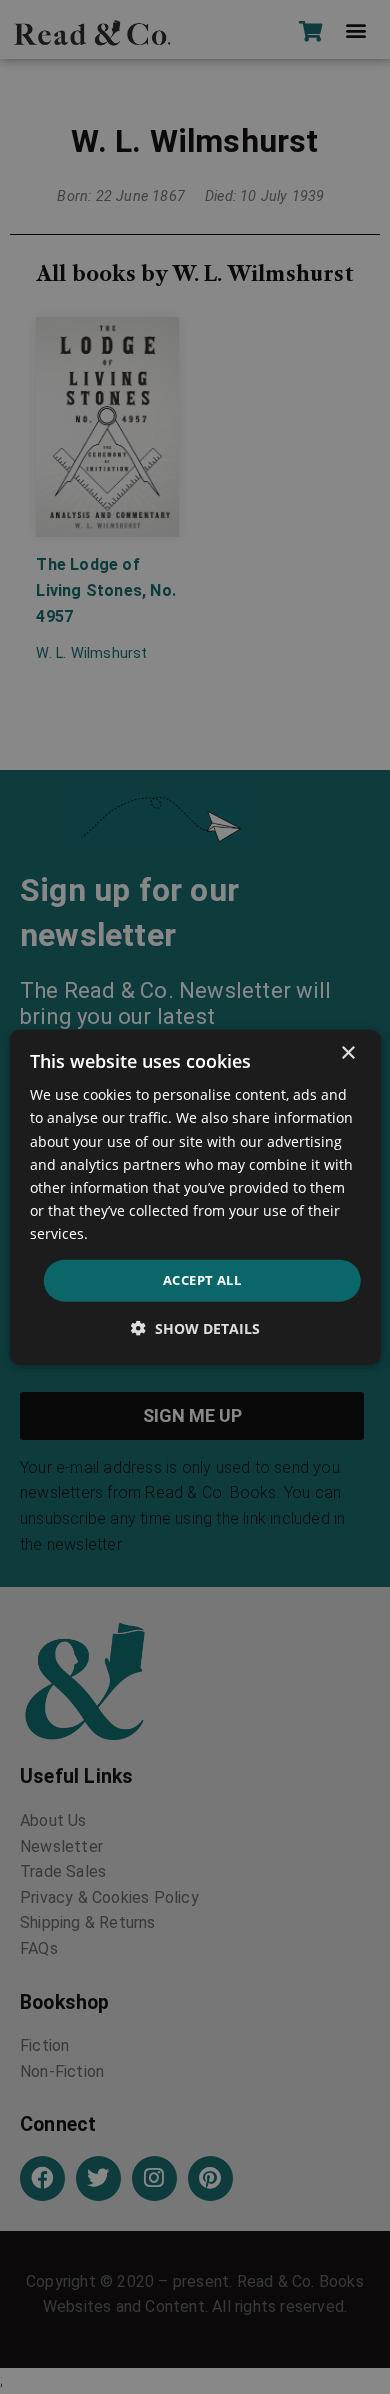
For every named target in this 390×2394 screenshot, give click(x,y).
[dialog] (195, 1197)
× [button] (347, 1053)
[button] (195, 1327)
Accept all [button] (202, 1280)
